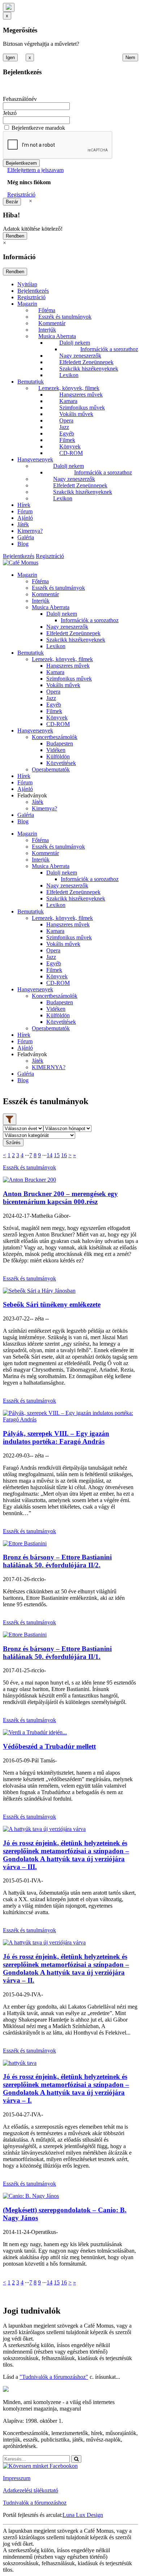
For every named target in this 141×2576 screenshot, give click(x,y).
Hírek (24, 505)
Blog (23, 544)
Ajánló (25, 518)
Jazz (64, 427)
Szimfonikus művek (82, 408)
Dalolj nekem (75, 343)
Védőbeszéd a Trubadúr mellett (49, 1746)
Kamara (68, 401)
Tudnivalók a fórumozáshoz (35, 2503)
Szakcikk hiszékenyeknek (89, 369)
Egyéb (67, 433)
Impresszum (17, 2478)
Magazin (27, 304)
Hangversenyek (35, 459)
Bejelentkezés (33, 291)
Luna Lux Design (83, 2515)
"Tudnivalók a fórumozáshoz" (54, 2377)
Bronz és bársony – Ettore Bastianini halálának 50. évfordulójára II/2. (57, 1561)
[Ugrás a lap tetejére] (9, 7)
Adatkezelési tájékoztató (31, 2490)
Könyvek (70, 446)
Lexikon (69, 375)
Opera (66, 421)
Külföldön (58, 756)
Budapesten (60, 743)
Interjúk (47, 330)
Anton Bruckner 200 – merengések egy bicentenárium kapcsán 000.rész (60, 1198)
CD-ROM (71, 453)
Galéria (26, 537)
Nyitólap (27, 284)
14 (50, 1155)
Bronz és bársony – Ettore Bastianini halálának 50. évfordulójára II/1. (57, 1653)
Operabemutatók (51, 769)
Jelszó (10, 113)
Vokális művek (76, 414)
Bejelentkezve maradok (38, 128)
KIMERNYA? (49, 1067)
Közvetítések (61, 763)
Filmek (67, 440)
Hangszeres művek (81, 395)
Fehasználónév (20, 99)
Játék (23, 524)
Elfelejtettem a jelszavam (35, 170)
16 (64, 1155)
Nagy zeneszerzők (80, 356)
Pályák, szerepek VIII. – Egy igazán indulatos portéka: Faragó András (56, 1437)
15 (57, 1155)
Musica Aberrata (57, 336)
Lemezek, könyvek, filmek (69, 388)
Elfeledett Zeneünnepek (86, 362)
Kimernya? (30, 531)
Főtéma (47, 310)
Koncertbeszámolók (55, 737)
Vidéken (56, 750)
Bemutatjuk (31, 382)
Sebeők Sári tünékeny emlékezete (52, 1304)
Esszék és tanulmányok (65, 317)
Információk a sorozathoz (109, 349)
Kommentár (52, 323)
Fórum (25, 511)
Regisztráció (21, 194)
